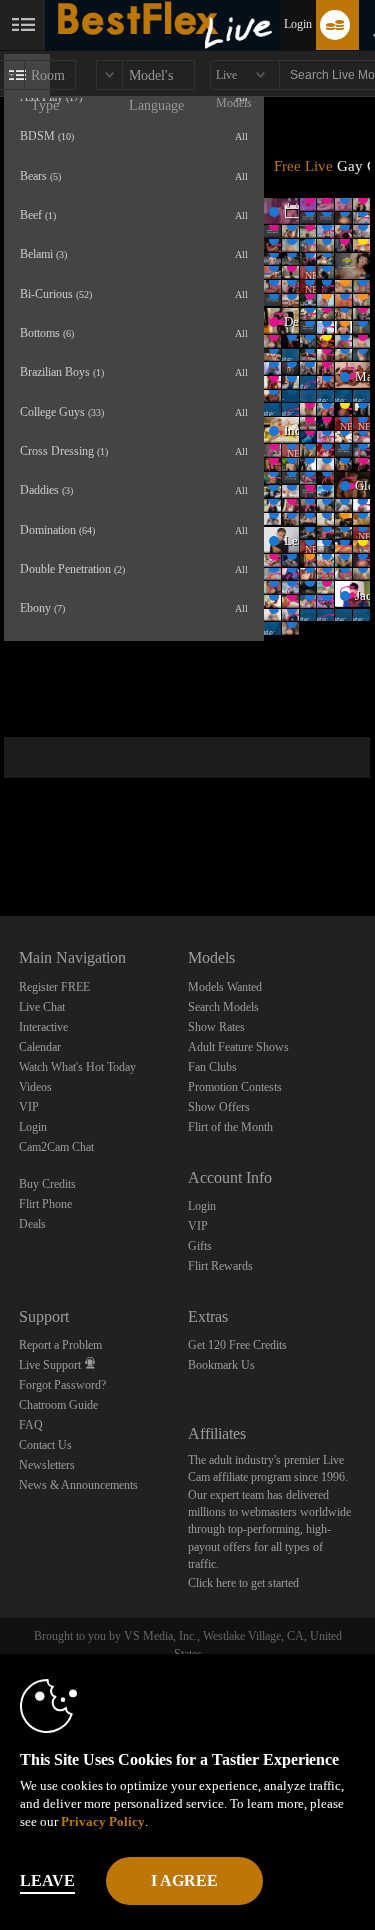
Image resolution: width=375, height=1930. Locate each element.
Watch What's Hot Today (77, 1067)
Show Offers (219, 1107)
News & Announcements (78, 1485)
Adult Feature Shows (238, 1047)
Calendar (40, 1047)
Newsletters (47, 1465)
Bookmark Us (221, 1365)
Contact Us (45, 1445)
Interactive (43, 1027)
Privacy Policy (103, 1821)
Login (298, 24)
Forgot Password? (62, 1385)
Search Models (223, 1007)
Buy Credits (47, 1184)
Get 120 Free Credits (237, 1345)
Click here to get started (243, 1583)
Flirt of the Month (230, 1127)
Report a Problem (60, 1345)
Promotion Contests (235, 1087)
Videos (35, 1087)
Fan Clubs (212, 1067)
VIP (29, 1107)
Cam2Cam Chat (56, 1147)
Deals (32, 1224)
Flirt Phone (45, 1204)
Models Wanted (225, 987)
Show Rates (216, 1027)
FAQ (31, 1425)
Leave (47, 1880)
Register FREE (54, 987)
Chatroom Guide (58, 1405)
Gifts (200, 1246)
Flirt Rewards (220, 1266)
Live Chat (42, 1007)
